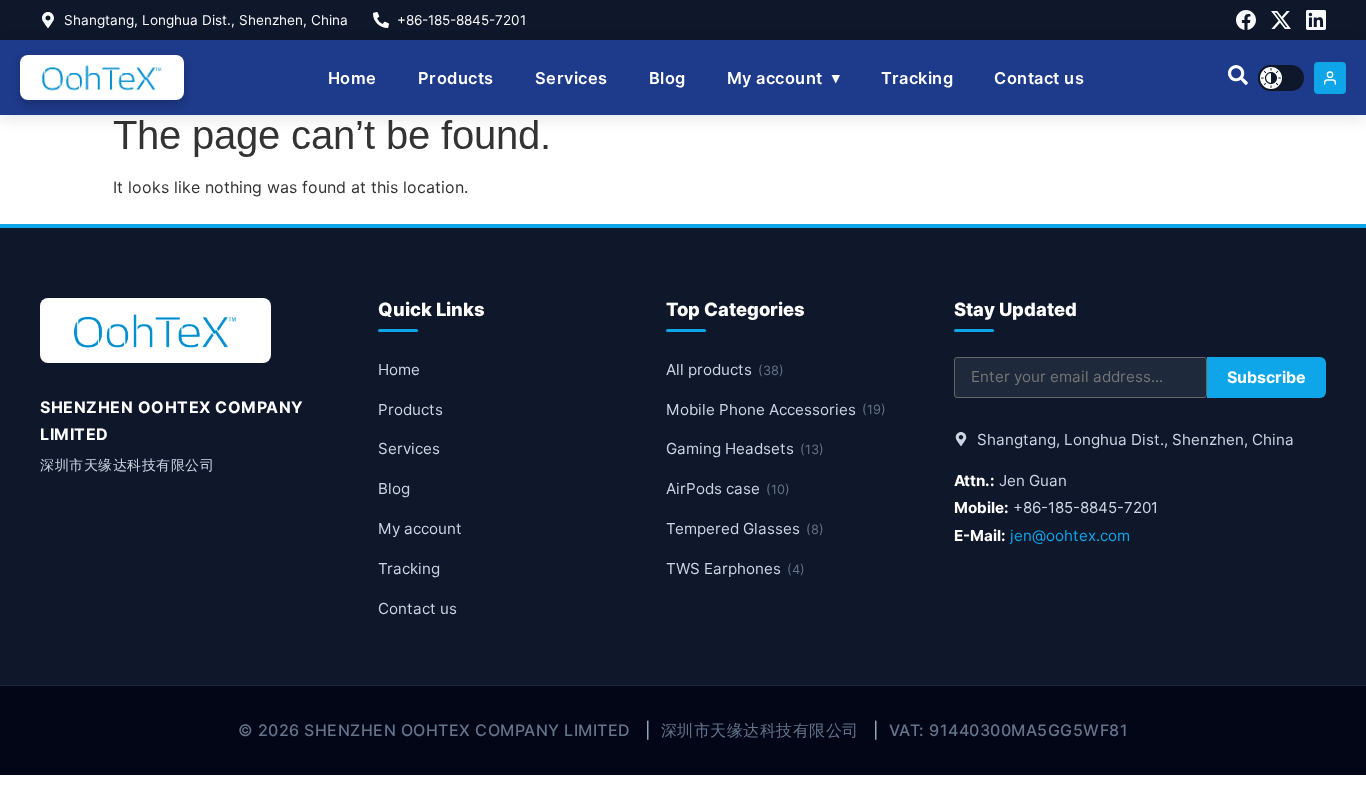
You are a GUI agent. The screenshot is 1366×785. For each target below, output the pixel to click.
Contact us (1039, 78)
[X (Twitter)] (1281, 20)
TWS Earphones (735, 568)
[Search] (1238, 78)
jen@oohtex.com (1070, 535)
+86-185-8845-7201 (461, 20)
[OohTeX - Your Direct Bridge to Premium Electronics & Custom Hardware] (102, 77)
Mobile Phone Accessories (776, 409)
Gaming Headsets (745, 448)
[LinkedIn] (1316, 20)
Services (571, 78)
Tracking (917, 78)
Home (352, 78)
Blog (667, 78)
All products (725, 369)
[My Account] (1330, 78)
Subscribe (1266, 377)
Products (456, 78)
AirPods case (728, 488)
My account (775, 78)
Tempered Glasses (745, 528)
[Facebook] (1246, 20)
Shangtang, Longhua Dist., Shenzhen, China (206, 20)
